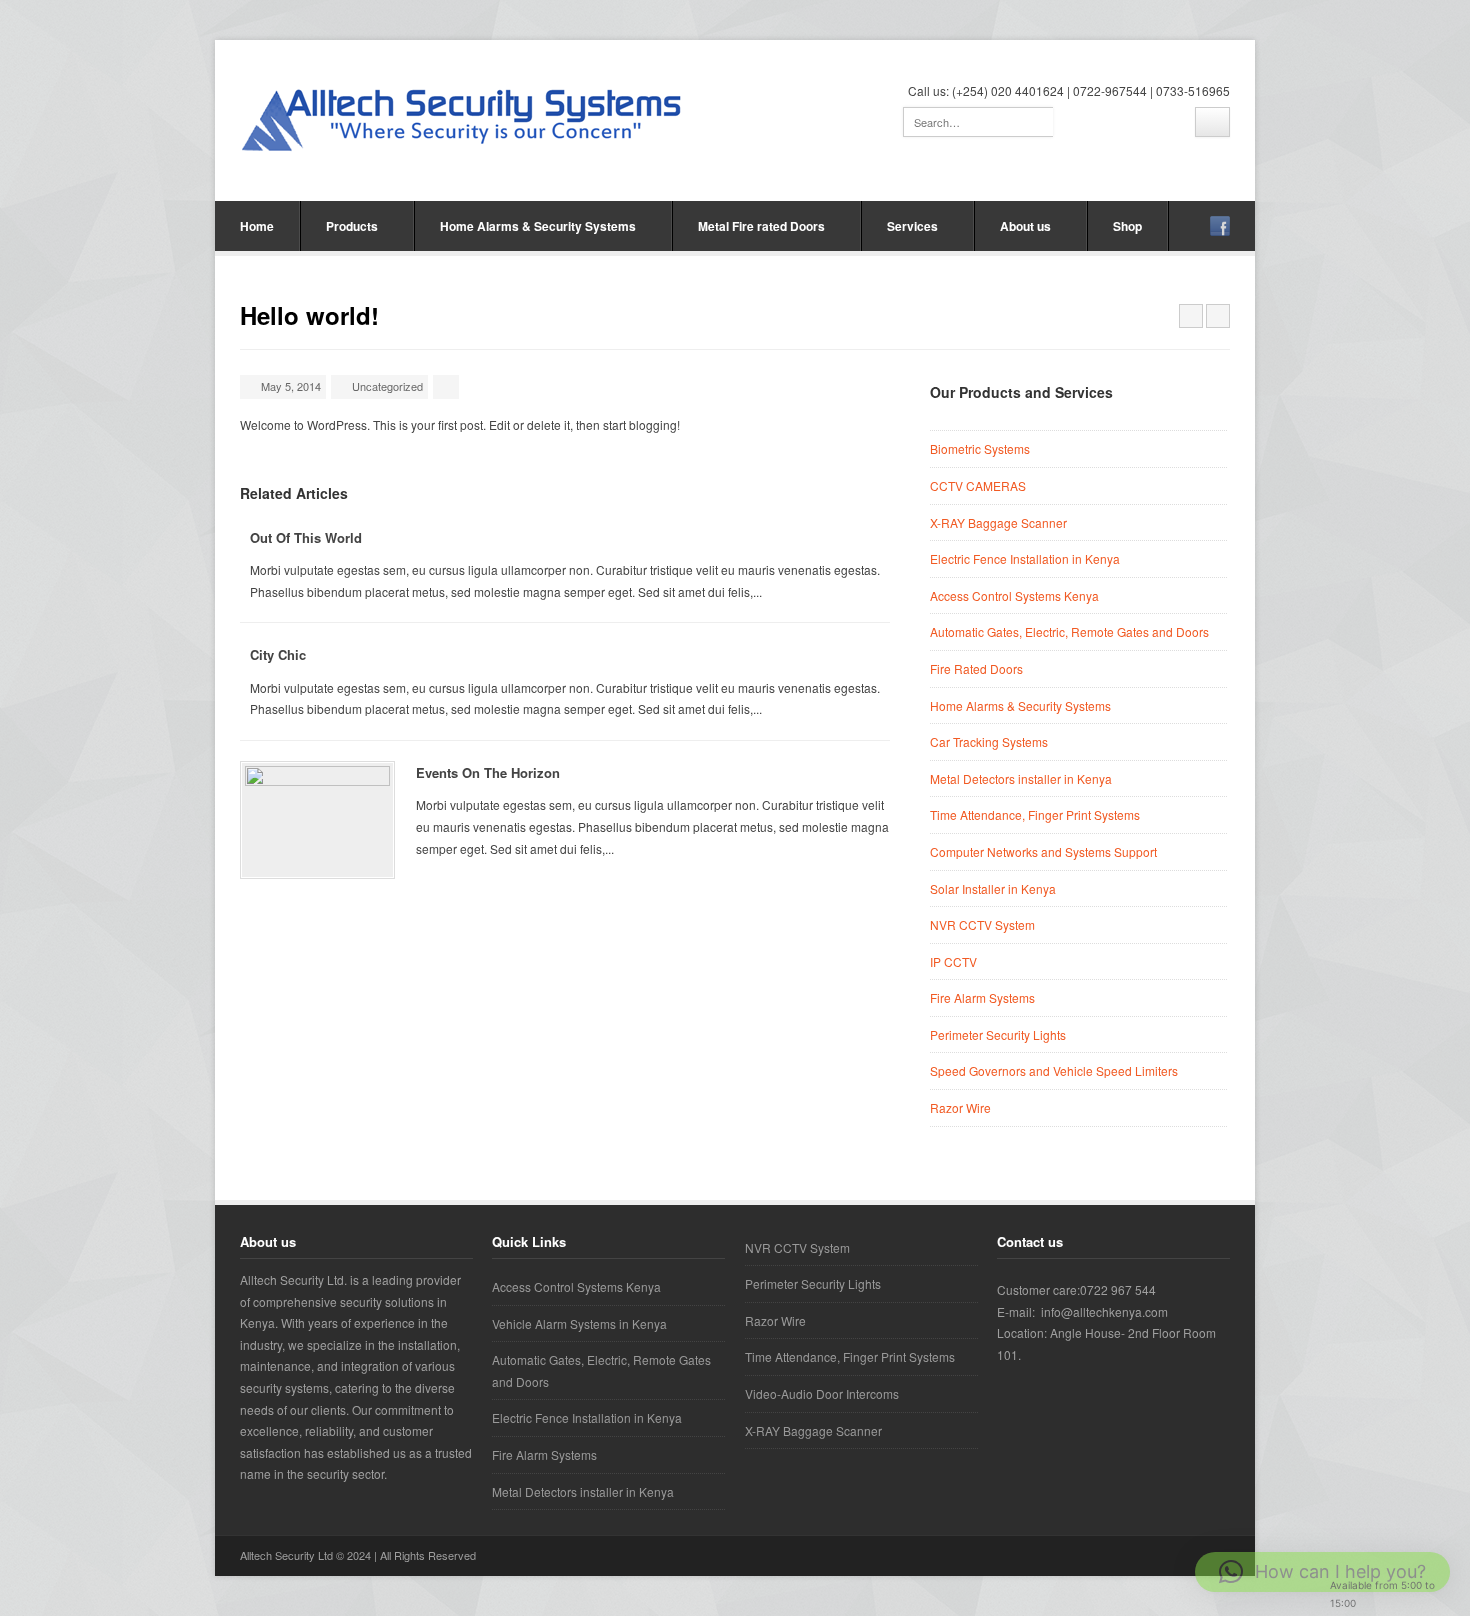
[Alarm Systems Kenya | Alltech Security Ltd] (464, 117)
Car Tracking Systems (989, 741)
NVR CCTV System (982, 924)
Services (912, 226)
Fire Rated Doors (976, 668)
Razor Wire (960, 1107)
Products (352, 226)
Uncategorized (387, 386)
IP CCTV (953, 961)
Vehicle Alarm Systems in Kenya (579, 1323)
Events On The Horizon (488, 772)
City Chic (278, 654)
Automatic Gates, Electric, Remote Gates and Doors (1069, 631)
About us (1025, 226)
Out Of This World (306, 537)
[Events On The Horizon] (317, 820)
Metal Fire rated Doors (761, 226)
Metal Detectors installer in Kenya (1021, 778)
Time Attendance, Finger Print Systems (1035, 814)
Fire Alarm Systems (982, 997)
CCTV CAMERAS (978, 485)
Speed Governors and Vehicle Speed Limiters (1054, 1070)
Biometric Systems (980, 448)
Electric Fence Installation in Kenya (1025, 558)
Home (257, 226)
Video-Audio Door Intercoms (822, 1393)
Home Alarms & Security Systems (538, 226)
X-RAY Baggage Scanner (998, 522)
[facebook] (1220, 226)
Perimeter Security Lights (998, 1034)
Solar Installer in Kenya (993, 888)
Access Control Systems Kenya (1014, 595)
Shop (1127, 226)
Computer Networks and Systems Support (1043, 851)
